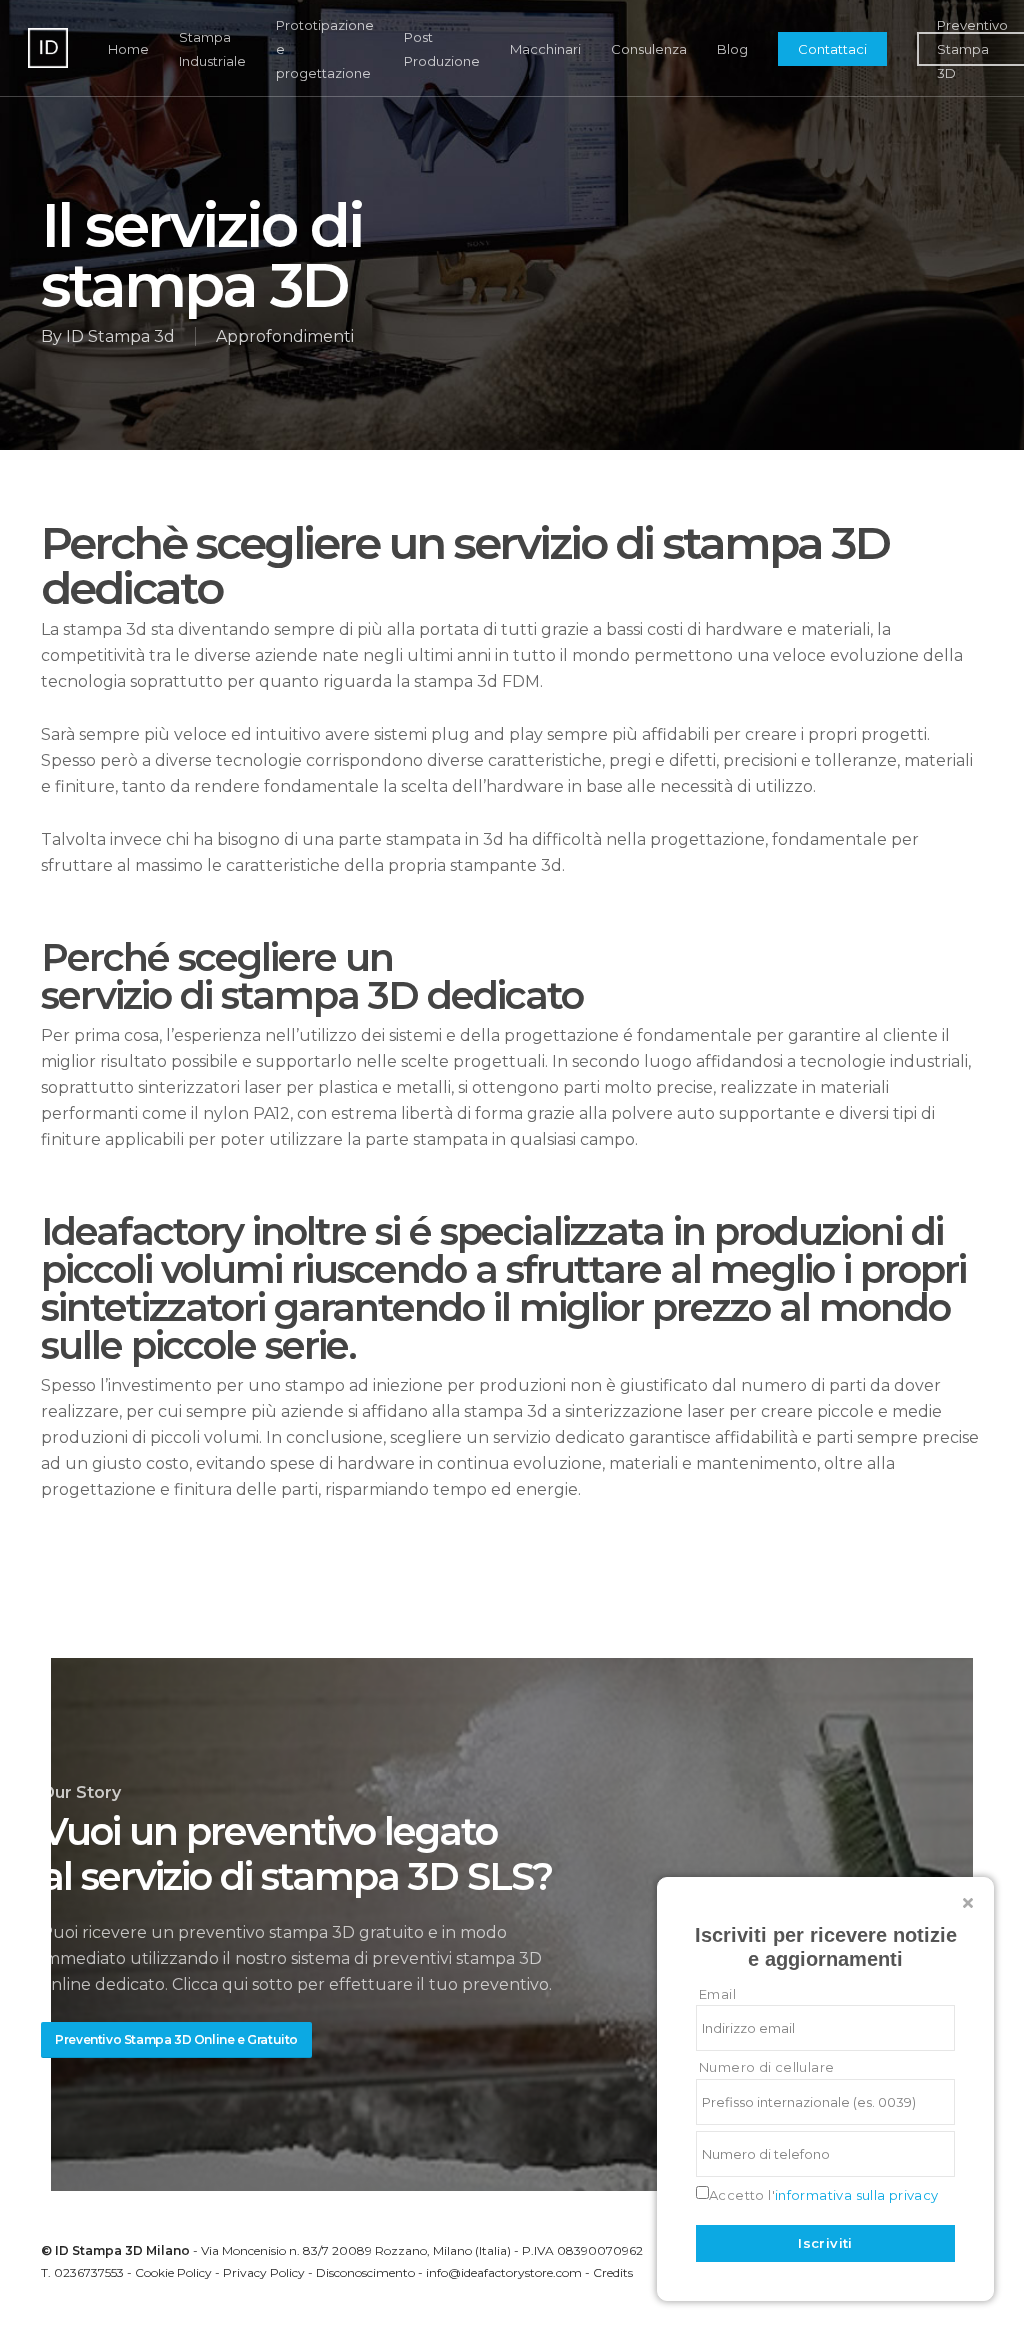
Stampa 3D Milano (131, 2250)
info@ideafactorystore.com (504, 2272)
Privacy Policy (264, 2272)
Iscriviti (825, 2243)
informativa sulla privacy (857, 2195)
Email (717, 1994)
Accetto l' (824, 2195)
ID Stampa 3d (120, 336)
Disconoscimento (365, 2272)
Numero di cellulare (766, 2067)
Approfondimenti (285, 336)
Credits (613, 2272)
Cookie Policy (173, 2272)
